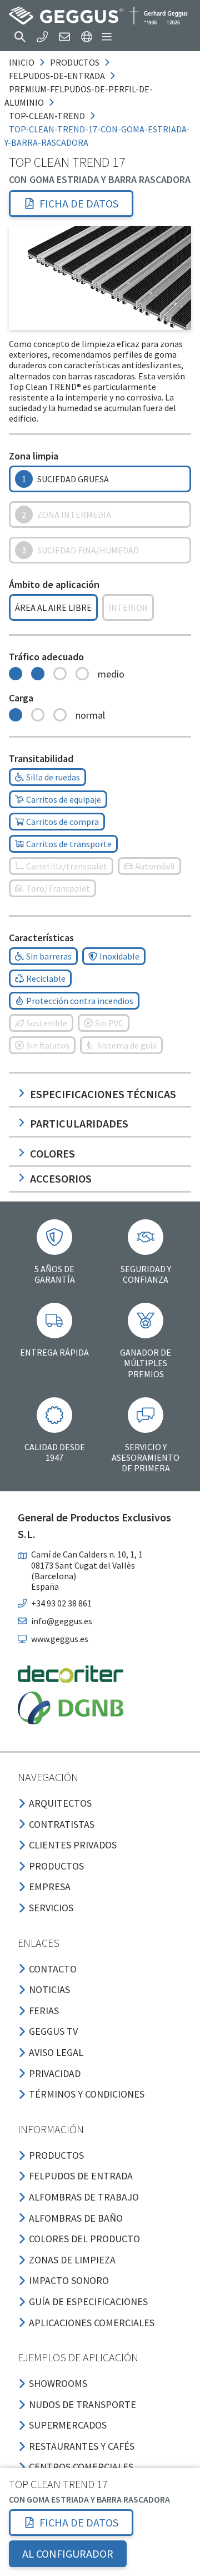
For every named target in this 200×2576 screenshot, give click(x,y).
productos (75, 62)
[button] (20, 37)
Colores (52, 1153)
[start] (98, 16)
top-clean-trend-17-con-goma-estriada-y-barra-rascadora (97, 136)
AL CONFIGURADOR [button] (68, 2553)
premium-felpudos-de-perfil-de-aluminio (79, 96)
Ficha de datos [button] (79, 203)
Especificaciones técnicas (103, 1094)
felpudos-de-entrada (57, 76)
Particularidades (79, 1123)
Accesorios (61, 1178)
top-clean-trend (47, 116)
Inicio (22, 62)
